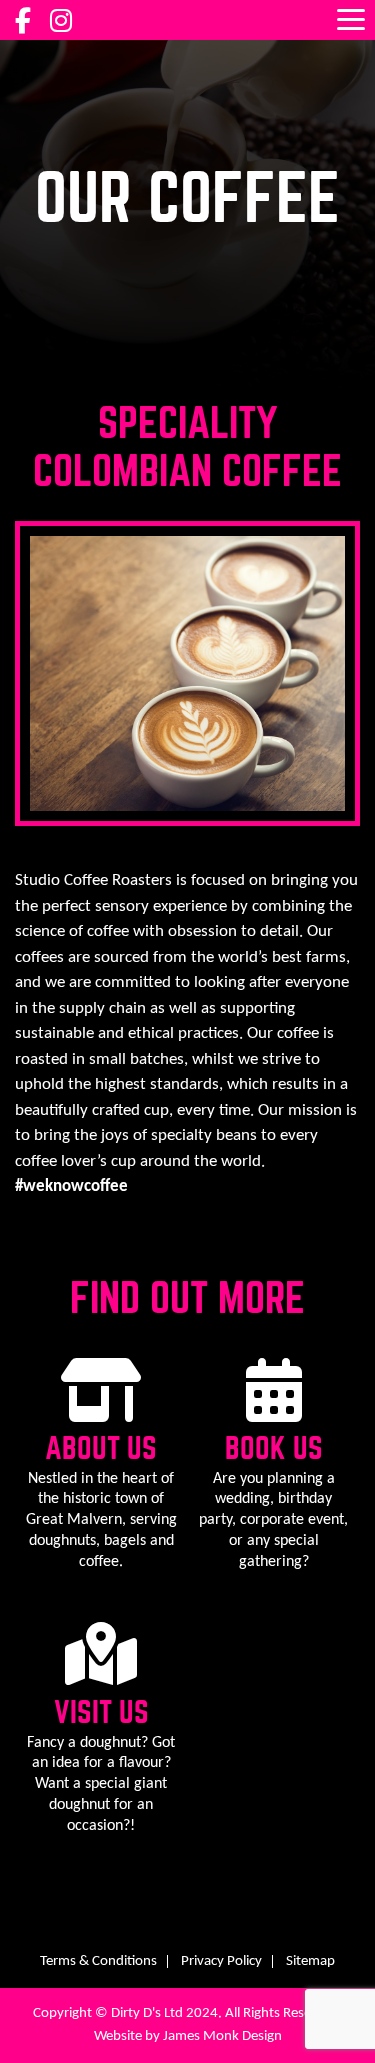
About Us (101, 1449)
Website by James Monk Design (188, 2036)
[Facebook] (23, 26)
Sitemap (310, 1961)
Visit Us (101, 1713)
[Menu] (351, 19)
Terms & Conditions (98, 1961)
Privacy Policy (221, 1961)
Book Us (274, 1449)
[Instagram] (61, 26)
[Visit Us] (101, 1674)
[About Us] (101, 1410)
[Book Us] (274, 1410)
